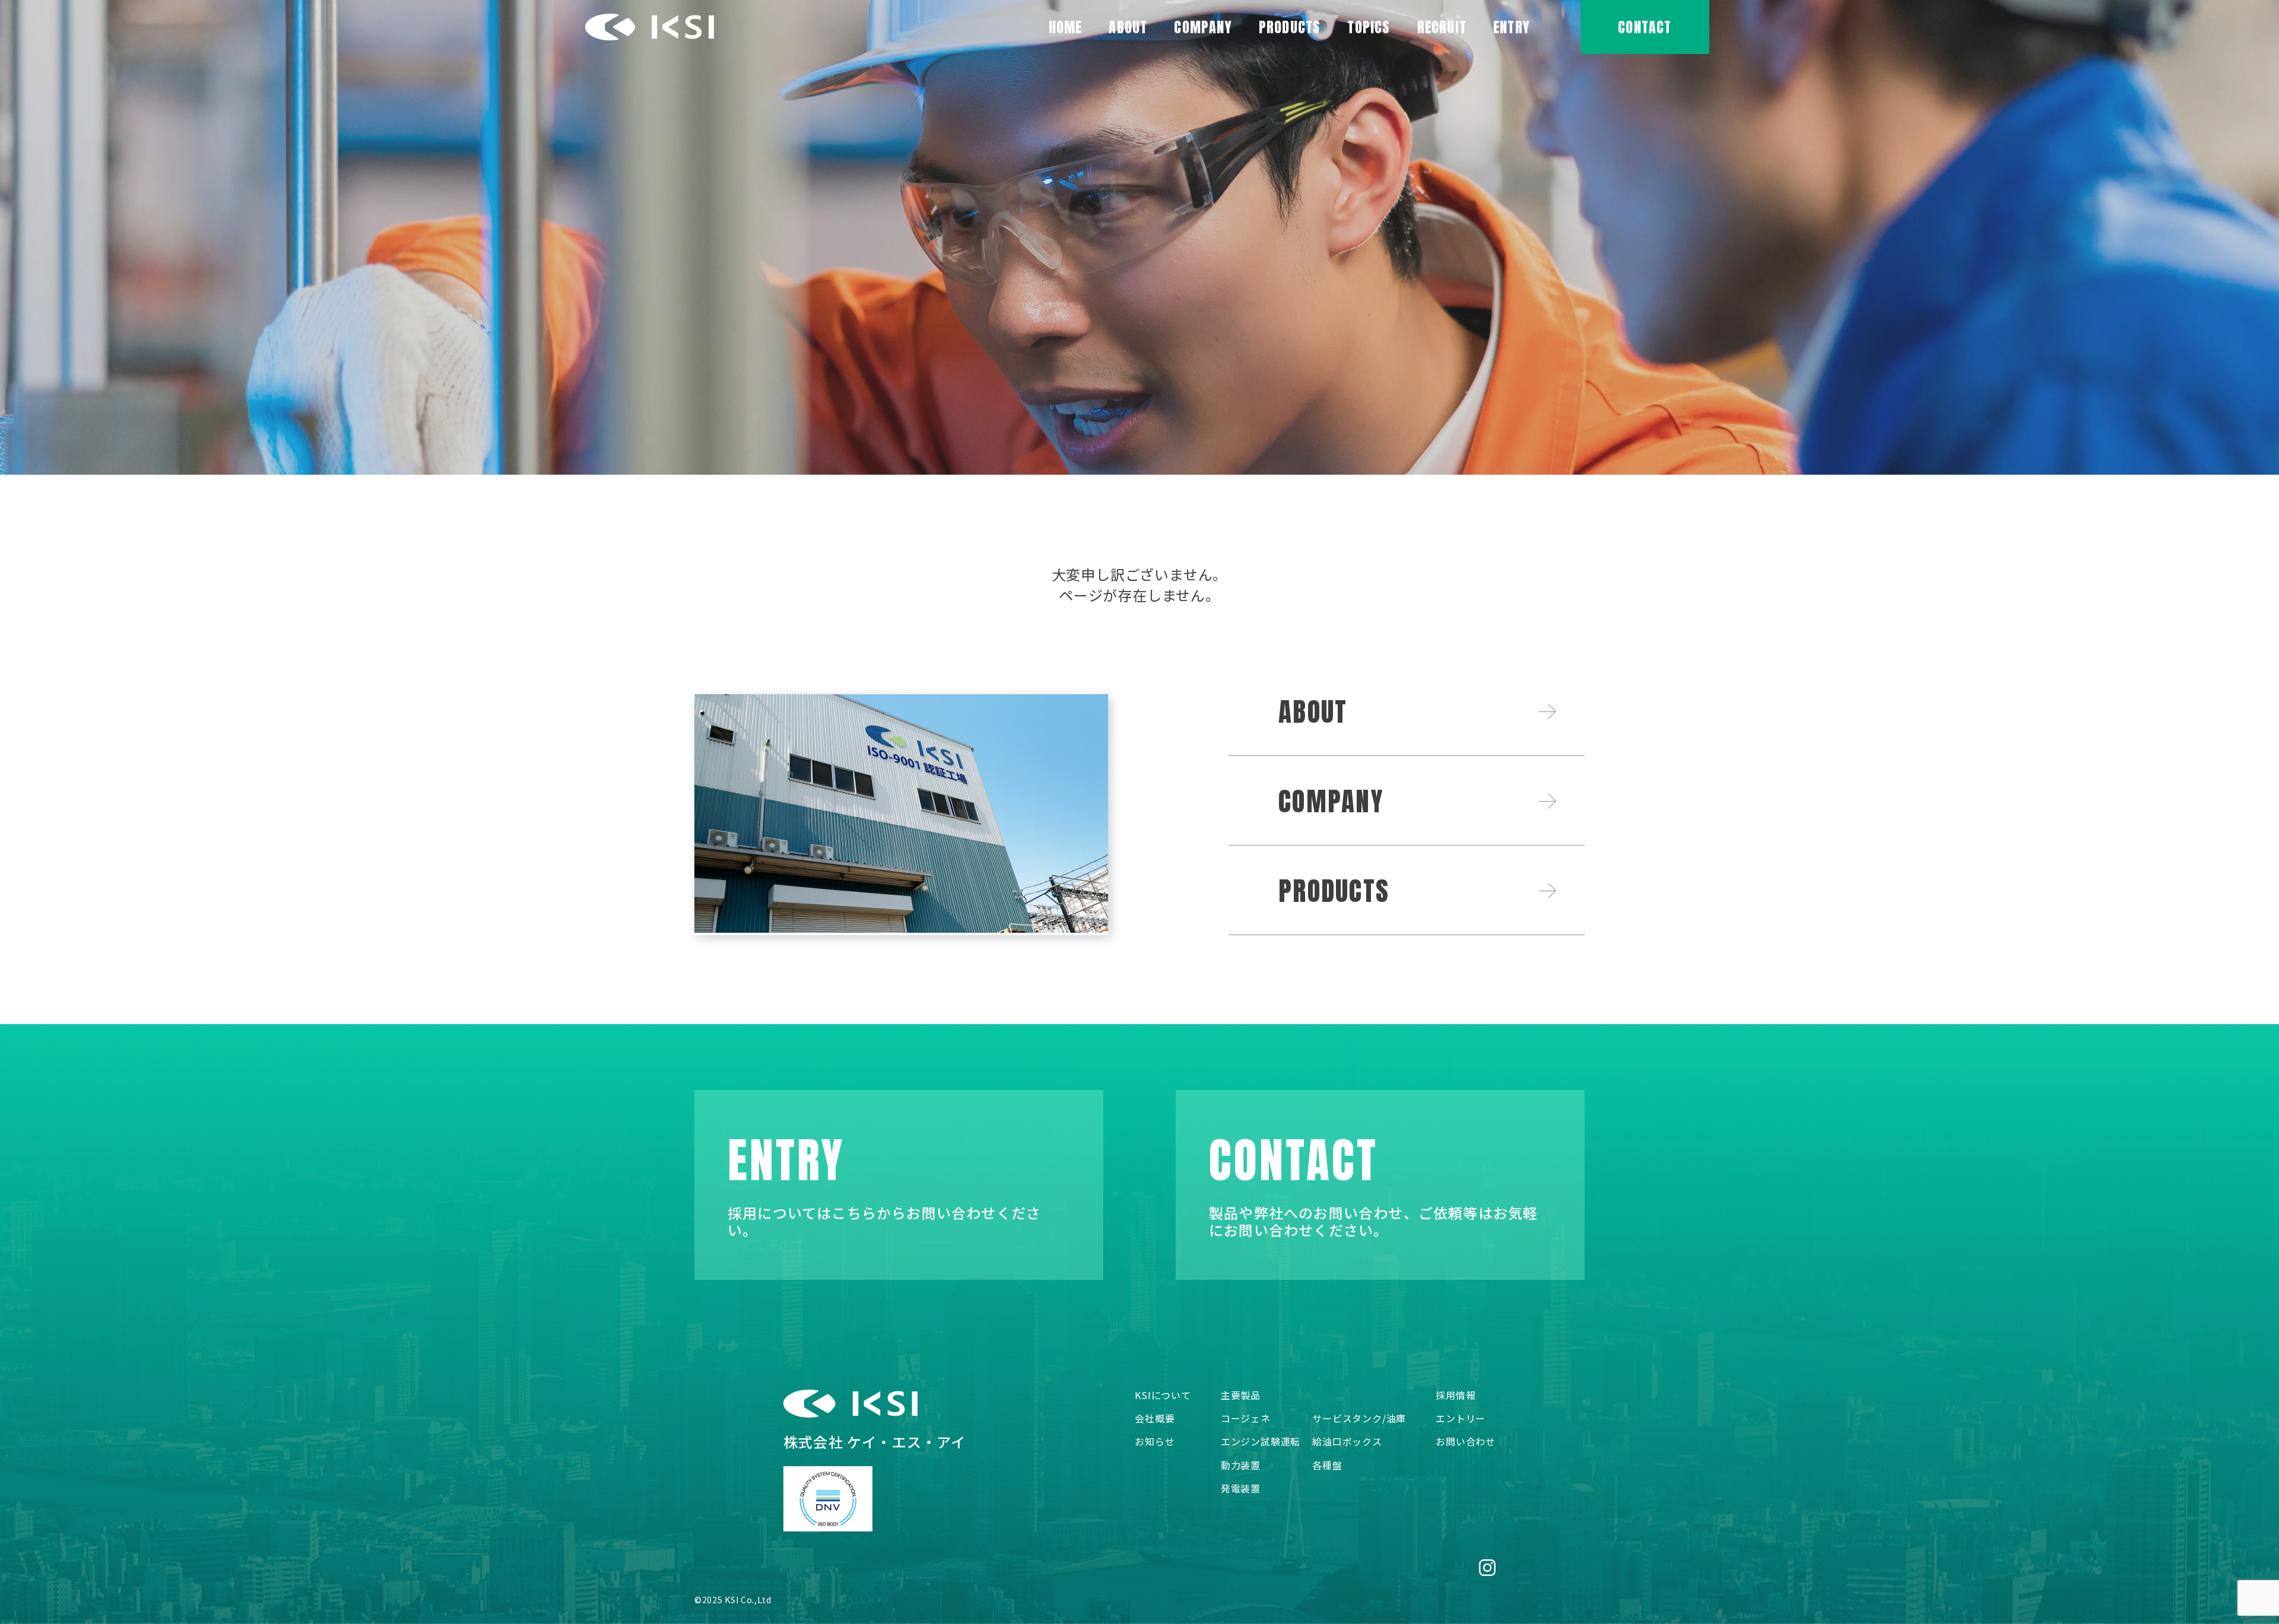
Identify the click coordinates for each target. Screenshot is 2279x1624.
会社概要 (1155, 1418)
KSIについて (1163, 1395)
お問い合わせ (1466, 1442)
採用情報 (1456, 1395)
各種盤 (1327, 1465)
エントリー (1461, 1418)
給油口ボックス (1347, 1442)
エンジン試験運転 (1261, 1442)
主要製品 (1241, 1395)
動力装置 (1241, 1465)
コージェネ (1246, 1418)
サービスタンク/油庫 (1359, 1418)
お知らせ (1155, 1442)
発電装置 (1241, 1488)
